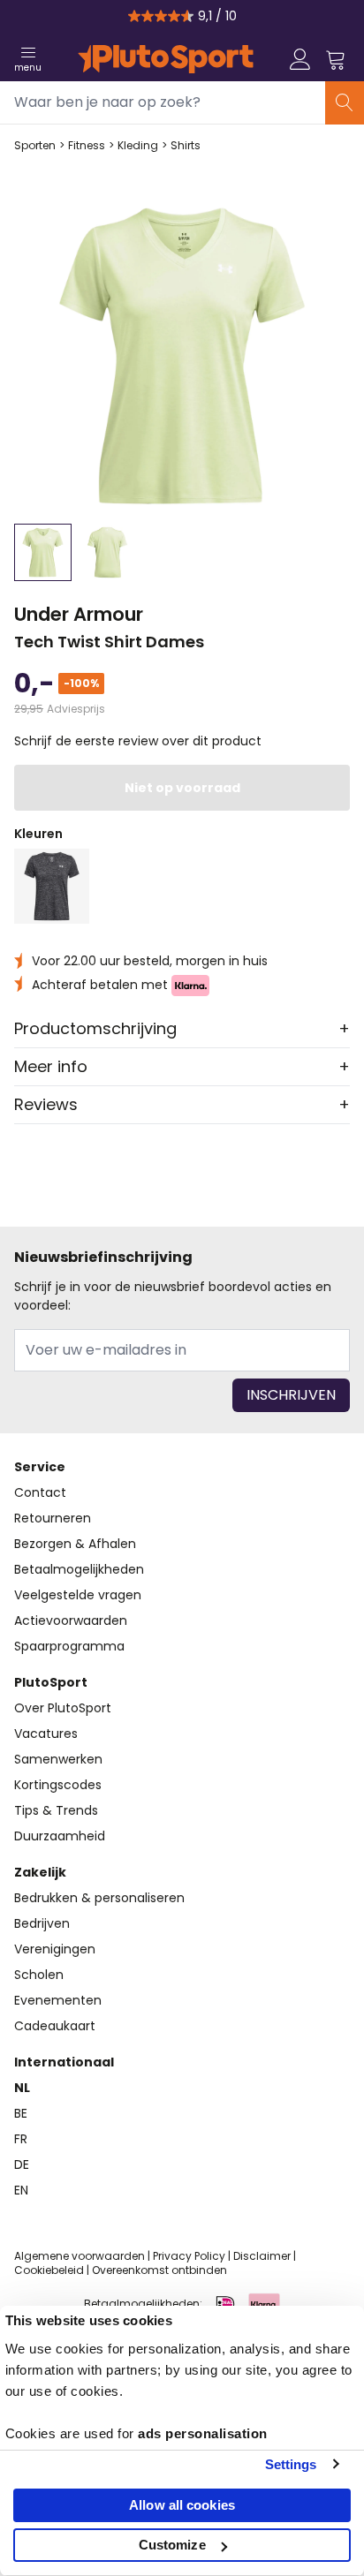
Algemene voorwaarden (80, 2256)
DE (22, 2164)
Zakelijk (40, 1872)
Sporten (35, 146)
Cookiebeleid (49, 2270)
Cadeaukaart (55, 2026)
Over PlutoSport (63, 1708)
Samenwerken (58, 1759)
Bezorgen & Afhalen (75, 1544)
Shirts (186, 146)
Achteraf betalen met (102, 985)
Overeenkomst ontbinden (159, 2270)
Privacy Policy (189, 2256)
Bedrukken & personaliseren (99, 1898)
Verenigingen (55, 1949)
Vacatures (46, 1734)
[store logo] (166, 59)
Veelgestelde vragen (78, 1595)
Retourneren (53, 1518)
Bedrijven (42, 1923)
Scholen (39, 1975)
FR (21, 2139)
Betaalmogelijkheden (79, 1569)
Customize (172, 2545)
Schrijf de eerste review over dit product (138, 741)
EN (21, 2190)
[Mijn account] (300, 59)
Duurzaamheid (60, 1836)
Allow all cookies (182, 2505)
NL (22, 2088)
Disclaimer (262, 2256)
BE (21, 2113)
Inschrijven (291, 1395)
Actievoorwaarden (71, 1620)
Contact (40, 1492)
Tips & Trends (56, 1810)
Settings (291, 2464)
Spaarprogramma (69, 1646)
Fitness (87, 146)
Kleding (138, 146)
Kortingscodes (58, 1785)
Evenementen (58, 2000)
